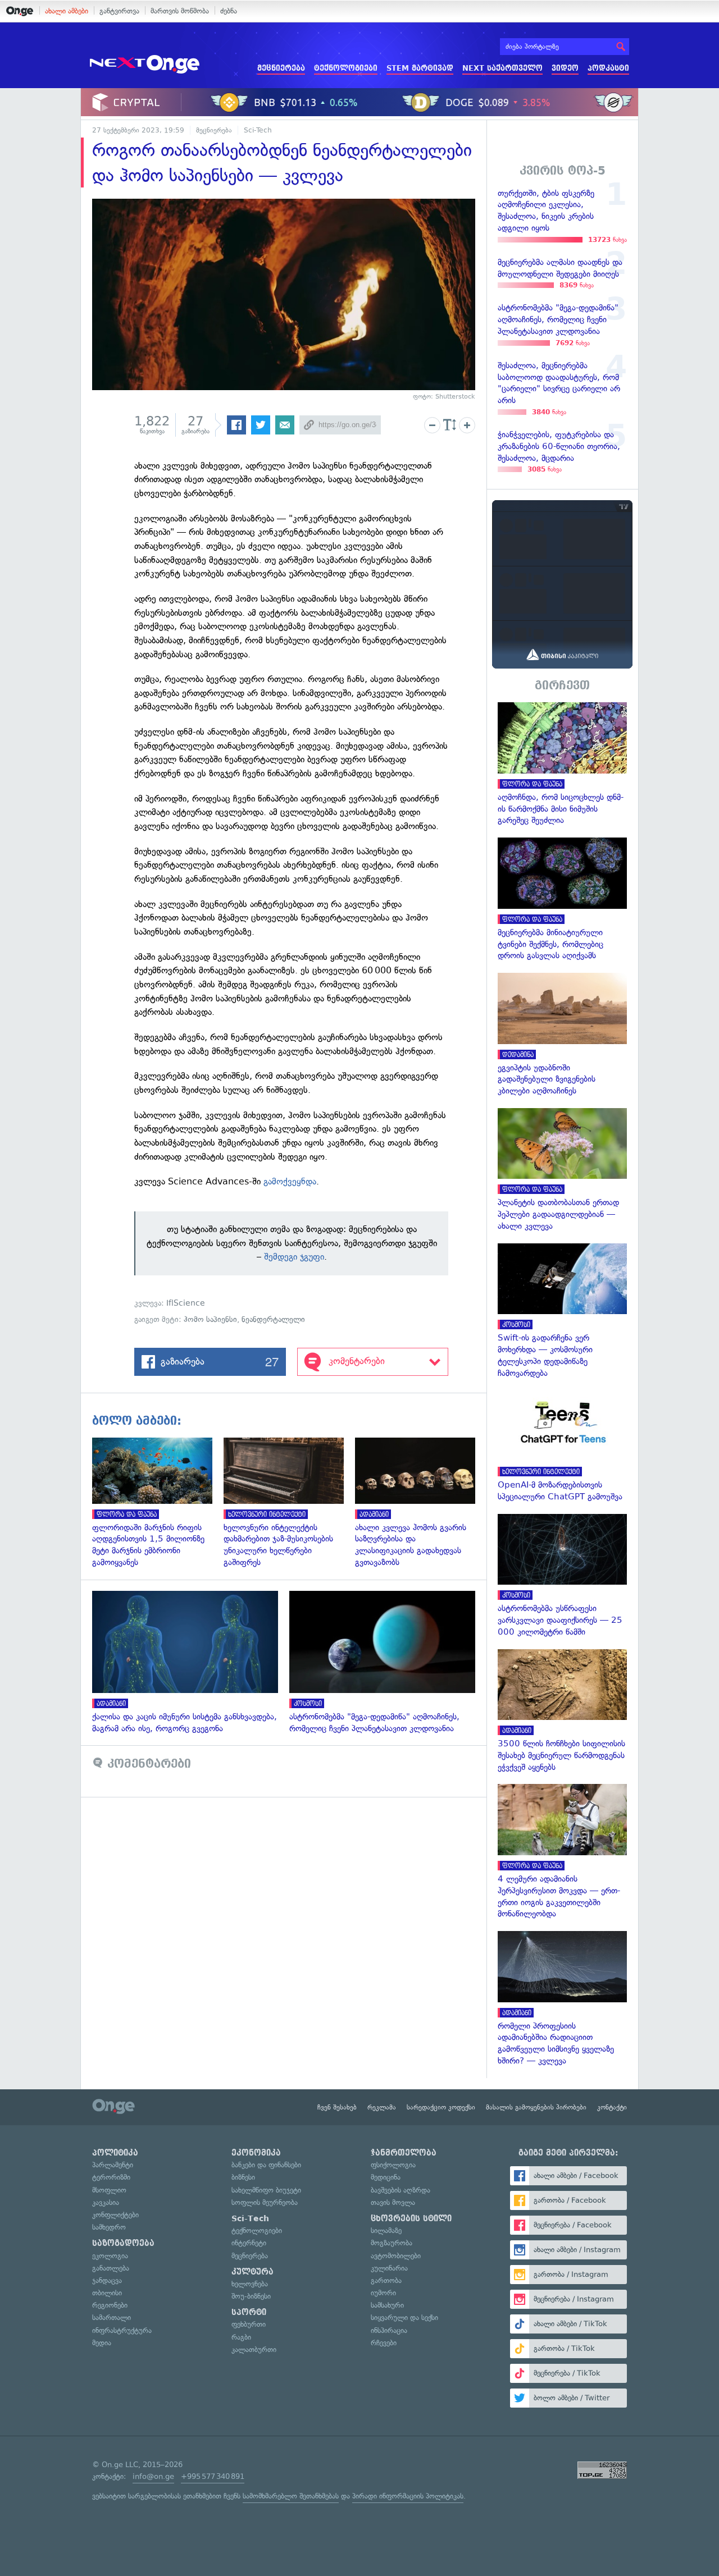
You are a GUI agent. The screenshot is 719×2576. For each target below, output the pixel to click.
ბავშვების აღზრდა (401, 2190)
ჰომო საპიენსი (210, 1319)
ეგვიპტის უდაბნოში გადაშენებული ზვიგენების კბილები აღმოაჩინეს (562, 1035)
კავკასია (106, 2202)
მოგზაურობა (392, 2243)
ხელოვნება (250, 2284)
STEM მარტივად (420, 68)
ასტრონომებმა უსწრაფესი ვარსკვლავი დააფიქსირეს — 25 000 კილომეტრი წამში (562, 1576)
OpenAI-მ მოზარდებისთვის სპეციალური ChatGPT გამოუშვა (562, 1447)
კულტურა (252, 2272)
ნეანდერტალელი (273, 1319)
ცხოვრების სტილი (411, 2218)
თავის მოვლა (393, 2202)
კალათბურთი (254, 2349)
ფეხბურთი (249, 2324)
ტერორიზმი (111, 2177)
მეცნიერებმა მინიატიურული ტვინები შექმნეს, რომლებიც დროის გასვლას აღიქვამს (562, 900)
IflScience (186, 1303)
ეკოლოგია (110, 2256)
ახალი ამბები (67, 11)
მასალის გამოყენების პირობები (536, 2107)
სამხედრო (109, 2227)
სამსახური (387, 2305)
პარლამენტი (113, 2165)
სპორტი (249, 2312)
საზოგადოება (123, 2243)
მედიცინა (386, 2177)
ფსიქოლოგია (393, 2165)
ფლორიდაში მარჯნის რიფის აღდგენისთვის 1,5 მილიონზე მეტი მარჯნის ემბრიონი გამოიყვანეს (158, 1503)
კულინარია (389, 2268)
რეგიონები (110, 2305)
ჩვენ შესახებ (337, 2107)
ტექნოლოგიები (346, 68)
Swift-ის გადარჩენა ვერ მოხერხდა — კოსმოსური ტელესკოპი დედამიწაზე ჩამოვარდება (562, 1311)
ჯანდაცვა (107, 2280)
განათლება (111, 2268)
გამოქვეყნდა (290, 1181)
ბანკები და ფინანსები (266, 2165)
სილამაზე (386, 2230)
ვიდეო (565, 68)
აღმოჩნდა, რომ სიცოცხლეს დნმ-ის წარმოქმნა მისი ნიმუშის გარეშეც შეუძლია (562, 764)
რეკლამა (382, 2107)
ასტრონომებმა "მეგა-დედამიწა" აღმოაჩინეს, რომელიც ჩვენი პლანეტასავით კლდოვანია (388, 1663)
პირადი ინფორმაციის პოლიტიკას (408, 2496)
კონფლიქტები (115, 2215)
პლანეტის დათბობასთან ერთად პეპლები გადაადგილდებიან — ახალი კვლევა (562, 1170)
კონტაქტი (612, 2107)
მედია (102, 2343)
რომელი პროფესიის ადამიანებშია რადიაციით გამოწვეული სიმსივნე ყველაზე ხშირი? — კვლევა (562, 1999)
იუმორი (383, 2293)
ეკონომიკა (256, 2153)
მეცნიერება (281, 68)
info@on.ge (153, 2476)
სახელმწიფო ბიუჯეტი (266, 2190)
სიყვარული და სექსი (404, 2318)
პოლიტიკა (115, 2153)
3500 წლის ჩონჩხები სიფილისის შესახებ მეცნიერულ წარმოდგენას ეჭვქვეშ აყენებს (562, 1711)
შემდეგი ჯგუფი (294, 1257)
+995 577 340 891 (213, 2476)
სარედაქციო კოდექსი (441, 2107)
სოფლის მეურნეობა (265, 2202)
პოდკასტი (608, 68)
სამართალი (112, 2318)
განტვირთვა (119, 11)
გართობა (386, 2280)
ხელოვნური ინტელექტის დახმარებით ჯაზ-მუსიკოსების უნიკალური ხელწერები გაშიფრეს (289, 1503)
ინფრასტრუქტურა (122, 2330)
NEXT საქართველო (502, 68)
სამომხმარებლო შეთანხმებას (291, 2496)
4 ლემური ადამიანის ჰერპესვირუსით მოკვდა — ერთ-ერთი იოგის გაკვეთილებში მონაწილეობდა (562, 1852)
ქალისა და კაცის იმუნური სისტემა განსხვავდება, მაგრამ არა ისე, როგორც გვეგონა (191, 1663)
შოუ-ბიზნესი (251, 2296)
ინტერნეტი (249, 2243)
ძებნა (229, 11)
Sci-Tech (258, 130)
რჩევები (384, 2343)
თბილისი (107, 2293)
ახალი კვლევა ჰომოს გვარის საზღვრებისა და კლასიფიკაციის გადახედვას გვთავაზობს (421, 1503)
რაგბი (241, 2337)
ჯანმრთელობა (404, 2153)
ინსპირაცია (389, 2330)
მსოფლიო (109, 2190)
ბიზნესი (243, 2177)
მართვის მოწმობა (180, 11)
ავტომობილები (396, 2256)
